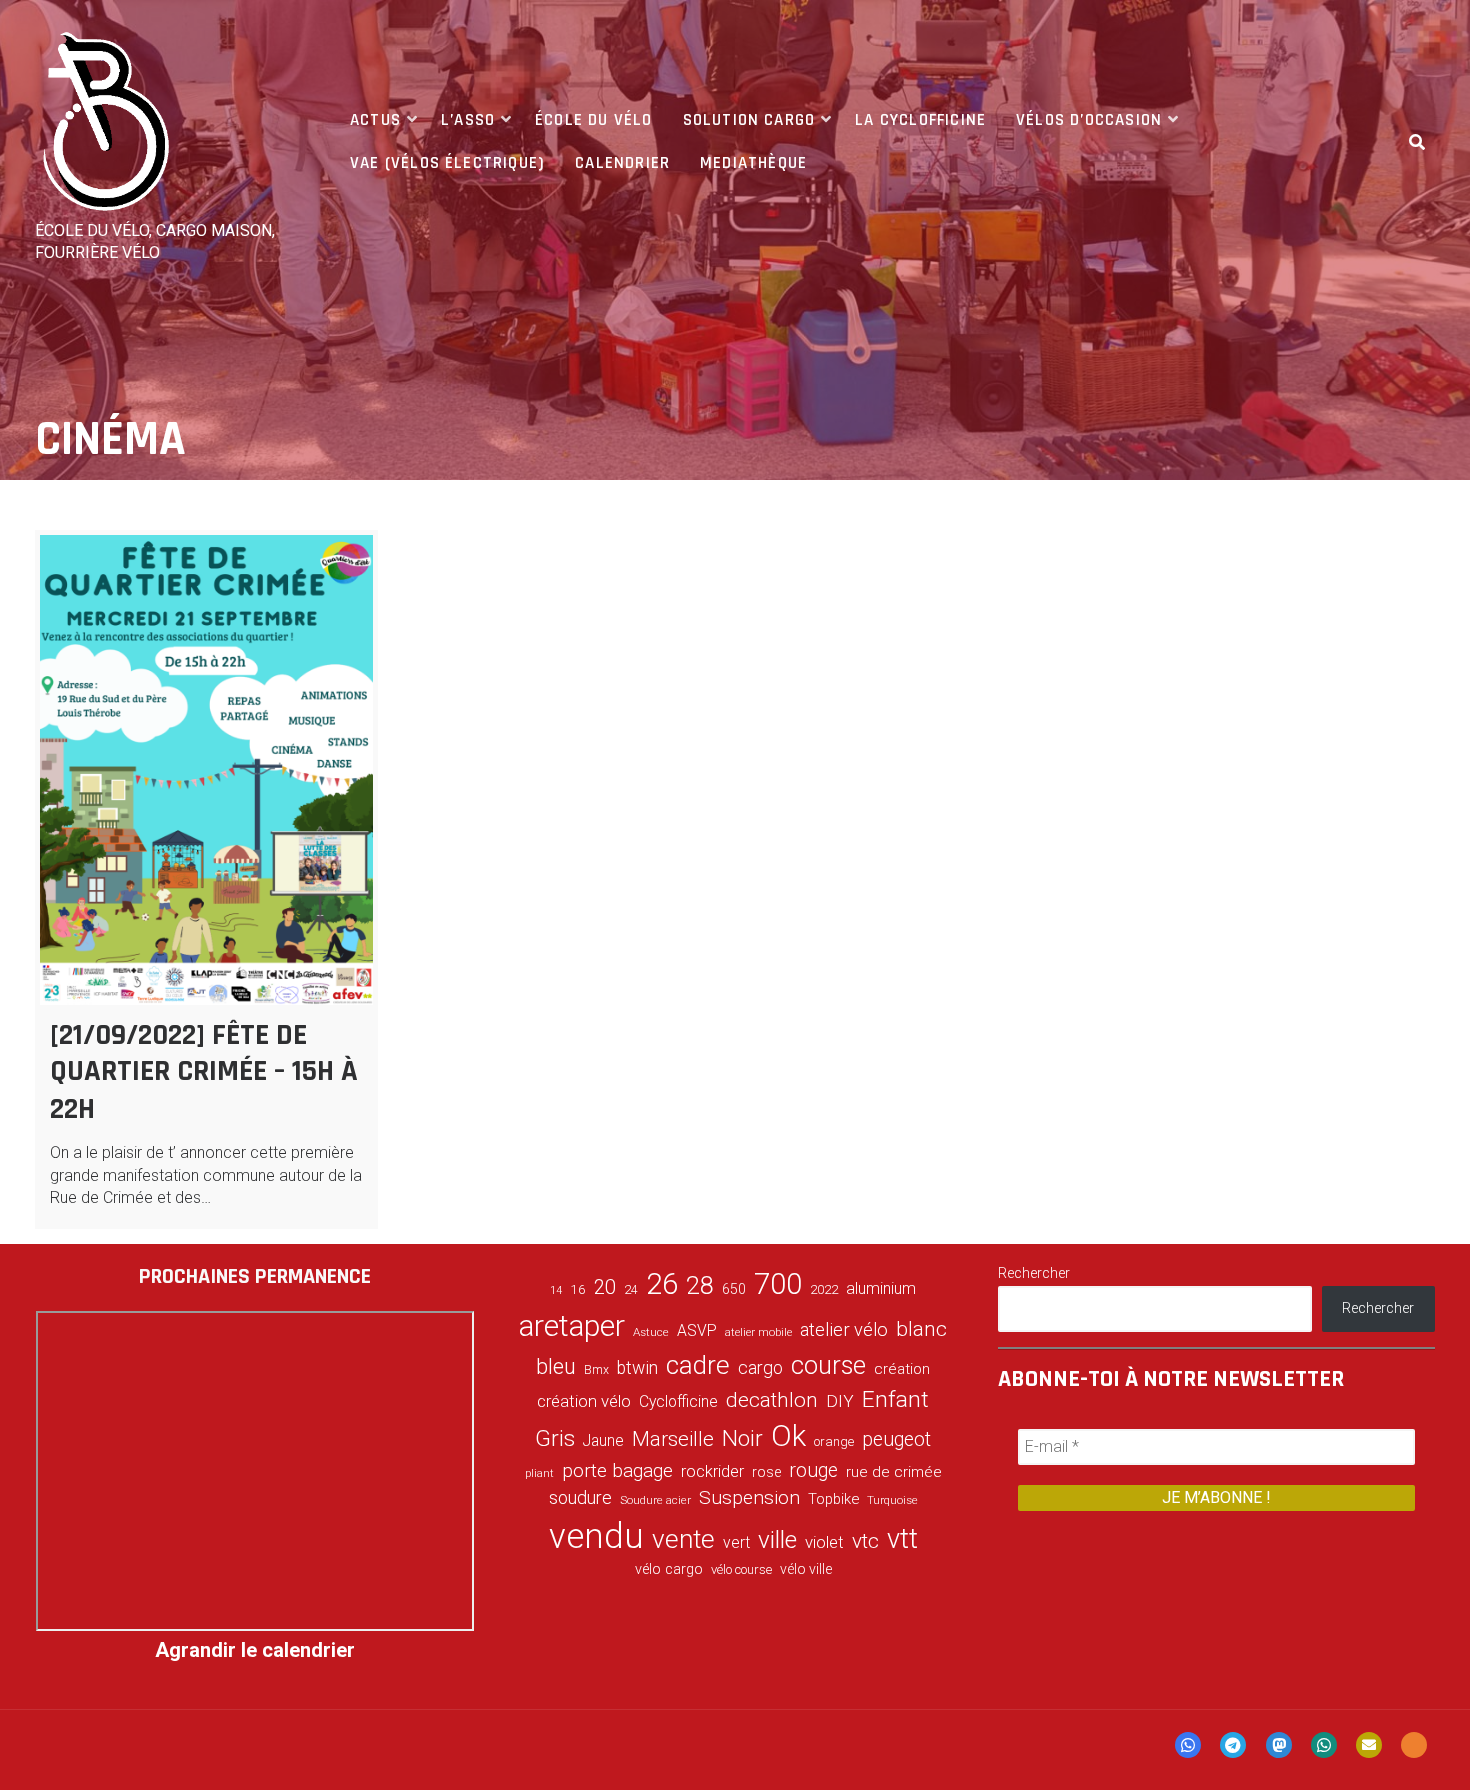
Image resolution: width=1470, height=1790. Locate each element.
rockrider (712, 1471)
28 (700, 1285)
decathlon (772, 1400)
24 (631, 1290)
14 (556, 1290)
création (902, 1369)
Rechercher (1034, 1273)
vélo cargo (669, 1569)
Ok (788, 1436)
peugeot (896, 1439)
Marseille (673, 1439)
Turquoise (892, 1500)
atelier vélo (844, 1329)
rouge (813, 1470)
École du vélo (593, 120)
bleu (556, 1366)
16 (578, 1289)
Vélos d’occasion (1089, 120)
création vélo (584, 1401)
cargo (760, 1368)
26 (662, 1284)
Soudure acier (655, 1500)
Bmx (596, 1370)
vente (683, 1539)
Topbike (833, 1499)
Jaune (603, 1440)
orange (834, 1441)
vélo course (741, 1569)
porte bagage (617, 1470)
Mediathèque (753, 163)
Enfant (895, 1399)
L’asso (468, 120)
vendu (596, 1536)
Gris (555, 1438)
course (828, 1365)
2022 (824, 1290)
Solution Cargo (749, 120)
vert (736, 1542)
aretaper (572, 1325)
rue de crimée (894, 1472)
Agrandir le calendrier (255, 1650)
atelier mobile (758, 1332)
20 (605, 1287)
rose (766, 1472)
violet (824, 1542)
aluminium (881, 1288)
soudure (580, 1497)
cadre (698, 1365)
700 (778, 1284)
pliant (539, 1473)
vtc (865, 1541)
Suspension (749, 1497)
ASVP (697, 1330)
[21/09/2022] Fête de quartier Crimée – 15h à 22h (204, 1072)
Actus (375, 120)
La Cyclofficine (920, 120)
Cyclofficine (678, 1401)
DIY (840, 1401)
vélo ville (806, 1569)
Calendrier (622, 163)
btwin (637, 1368)
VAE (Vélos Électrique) (447, 163)
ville (777, 1539)
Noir (742, 1438)
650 (734, 1289)
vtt (902, 1539)
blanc (921, 1329)
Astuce (651, 1332)
